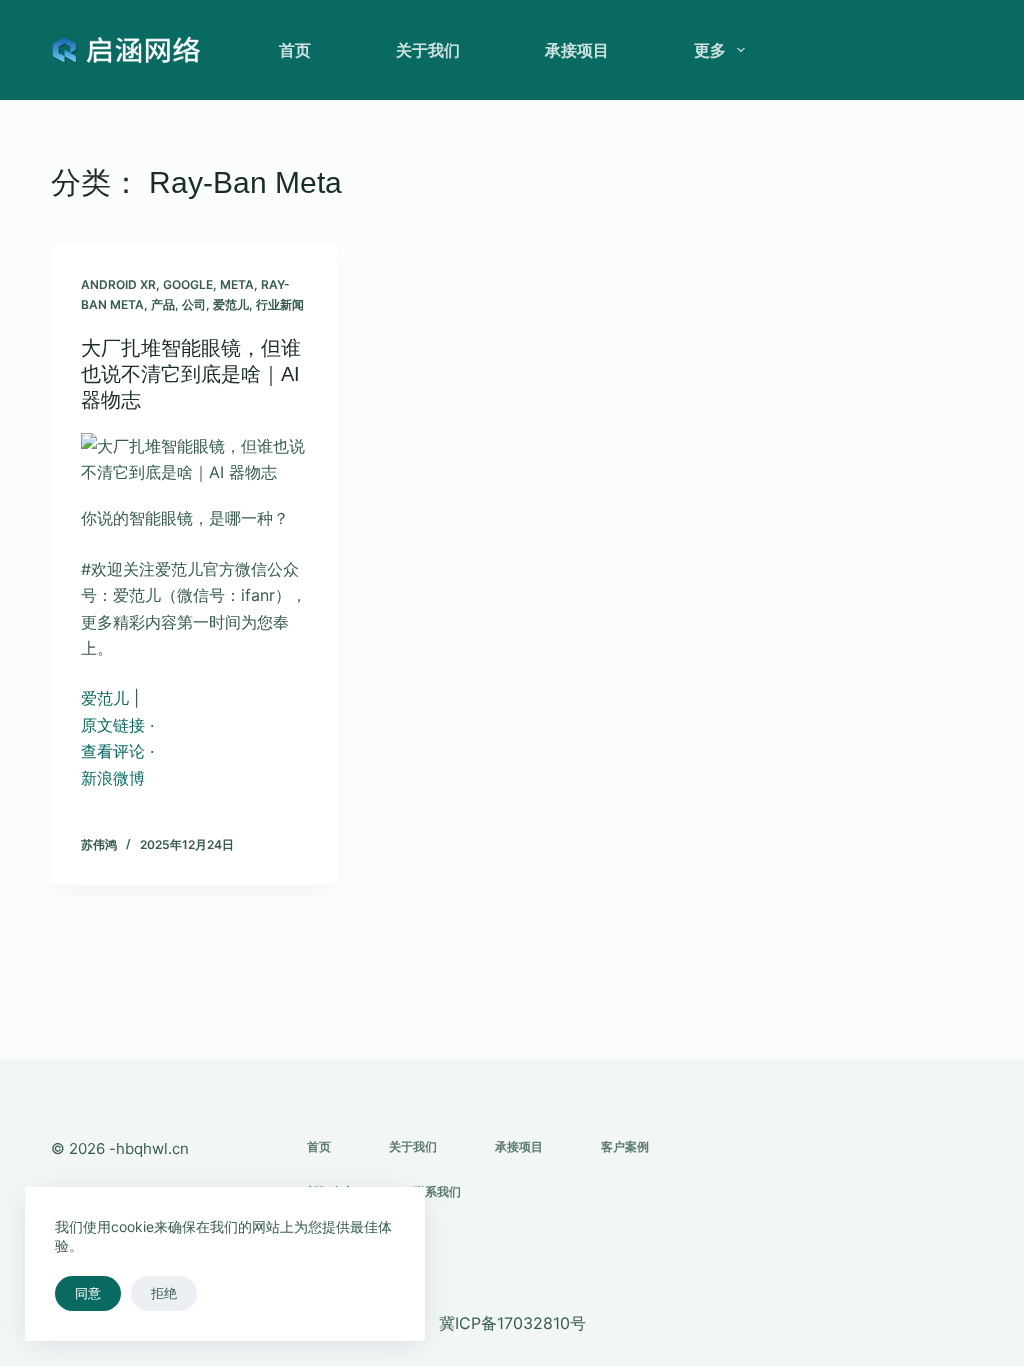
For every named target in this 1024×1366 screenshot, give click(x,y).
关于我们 (428, 50)
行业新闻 (280, 304)
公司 (194, 304)
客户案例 (625, 1146)
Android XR (118, 284)
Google (188, 284)
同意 (88, 1293)
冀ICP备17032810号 (512, 1323)
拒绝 (164, 1293)
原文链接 (113, 725)
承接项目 (577, 50)
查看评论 (113, 751)
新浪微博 (113, 778)
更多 (710, 50)
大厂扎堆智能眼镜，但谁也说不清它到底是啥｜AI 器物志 (191, 374)
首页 (295, 50)
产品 (163, 304)
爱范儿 (231, 304)
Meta (237, 284)
